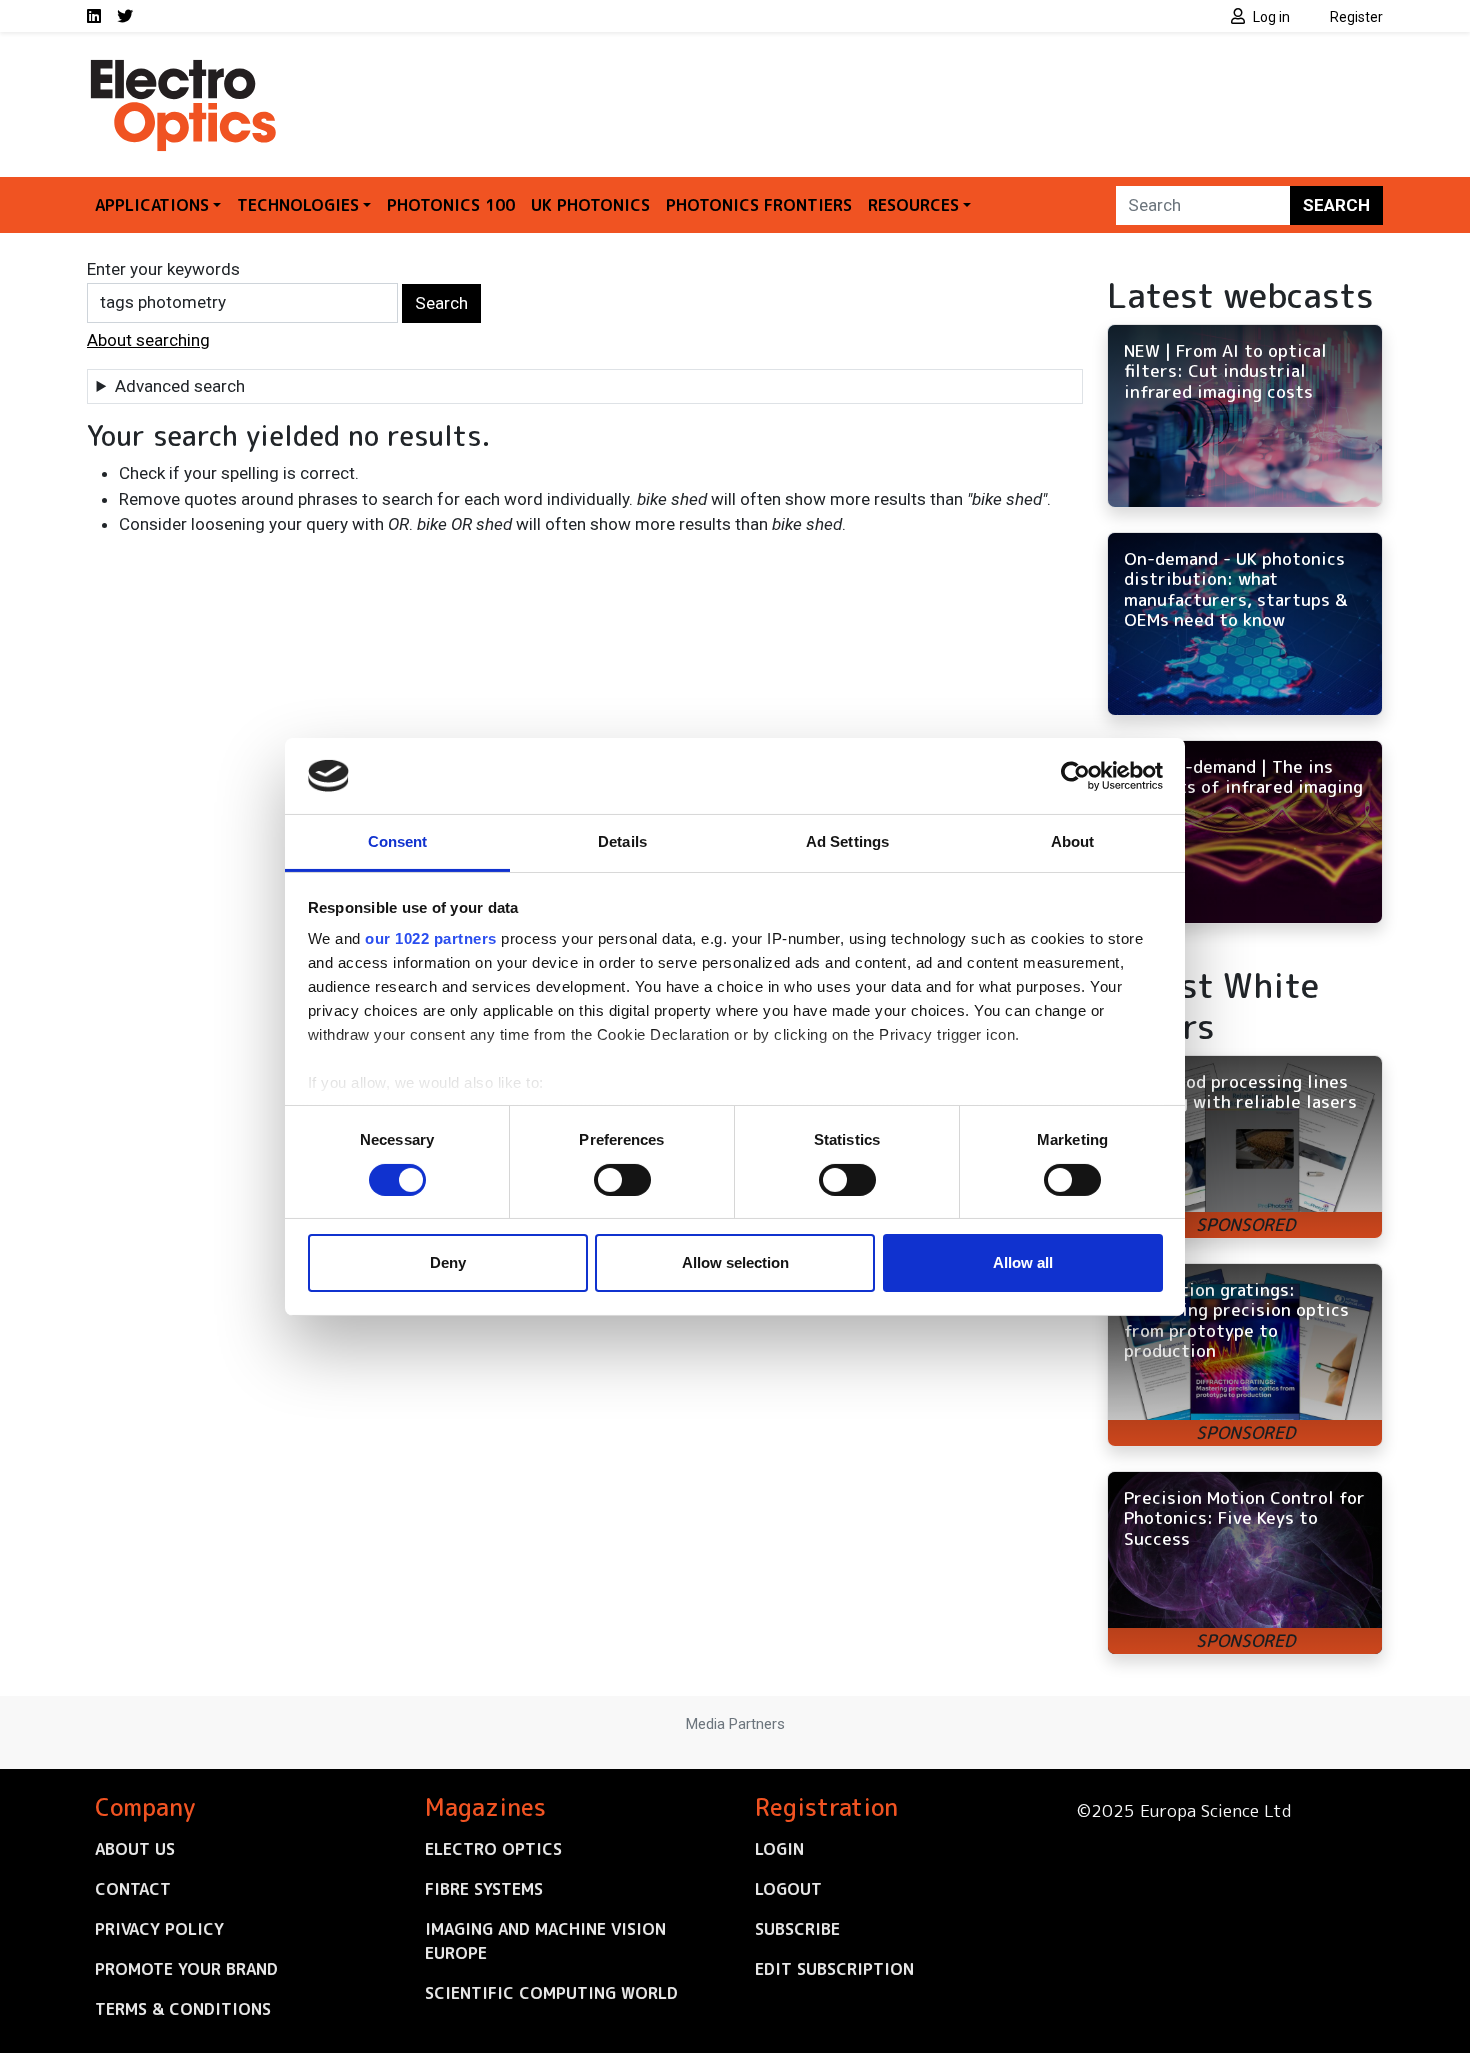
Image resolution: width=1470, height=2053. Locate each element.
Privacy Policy (159, 1929)
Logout (788, 1889)
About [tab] (1073, 841)
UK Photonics (590, 205)
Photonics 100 (451, 205)
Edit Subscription (834, 1969)
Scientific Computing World (551, 1993)
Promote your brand (186, 1969)
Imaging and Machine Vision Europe (545, 1941)
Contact (133, 1889)
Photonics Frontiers (759, 205)
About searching (148, 340)
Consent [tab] (398, 841)
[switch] (622, 1180)
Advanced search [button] (180, 386)
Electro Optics (493, 1849)
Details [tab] (622, 841)
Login (779, 1849)
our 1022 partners (431, 938)
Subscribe (797, 1929)
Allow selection (735, 1262)
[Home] (185, 68)
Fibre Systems (484, 1889)
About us (135, 1849)
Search (1336, 205)
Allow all (1023, 1262)
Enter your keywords (163, 269)
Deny (448, 1262)
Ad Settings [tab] (847, 841)
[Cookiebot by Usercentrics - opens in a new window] (1075, 776)
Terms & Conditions (183, 2009)
